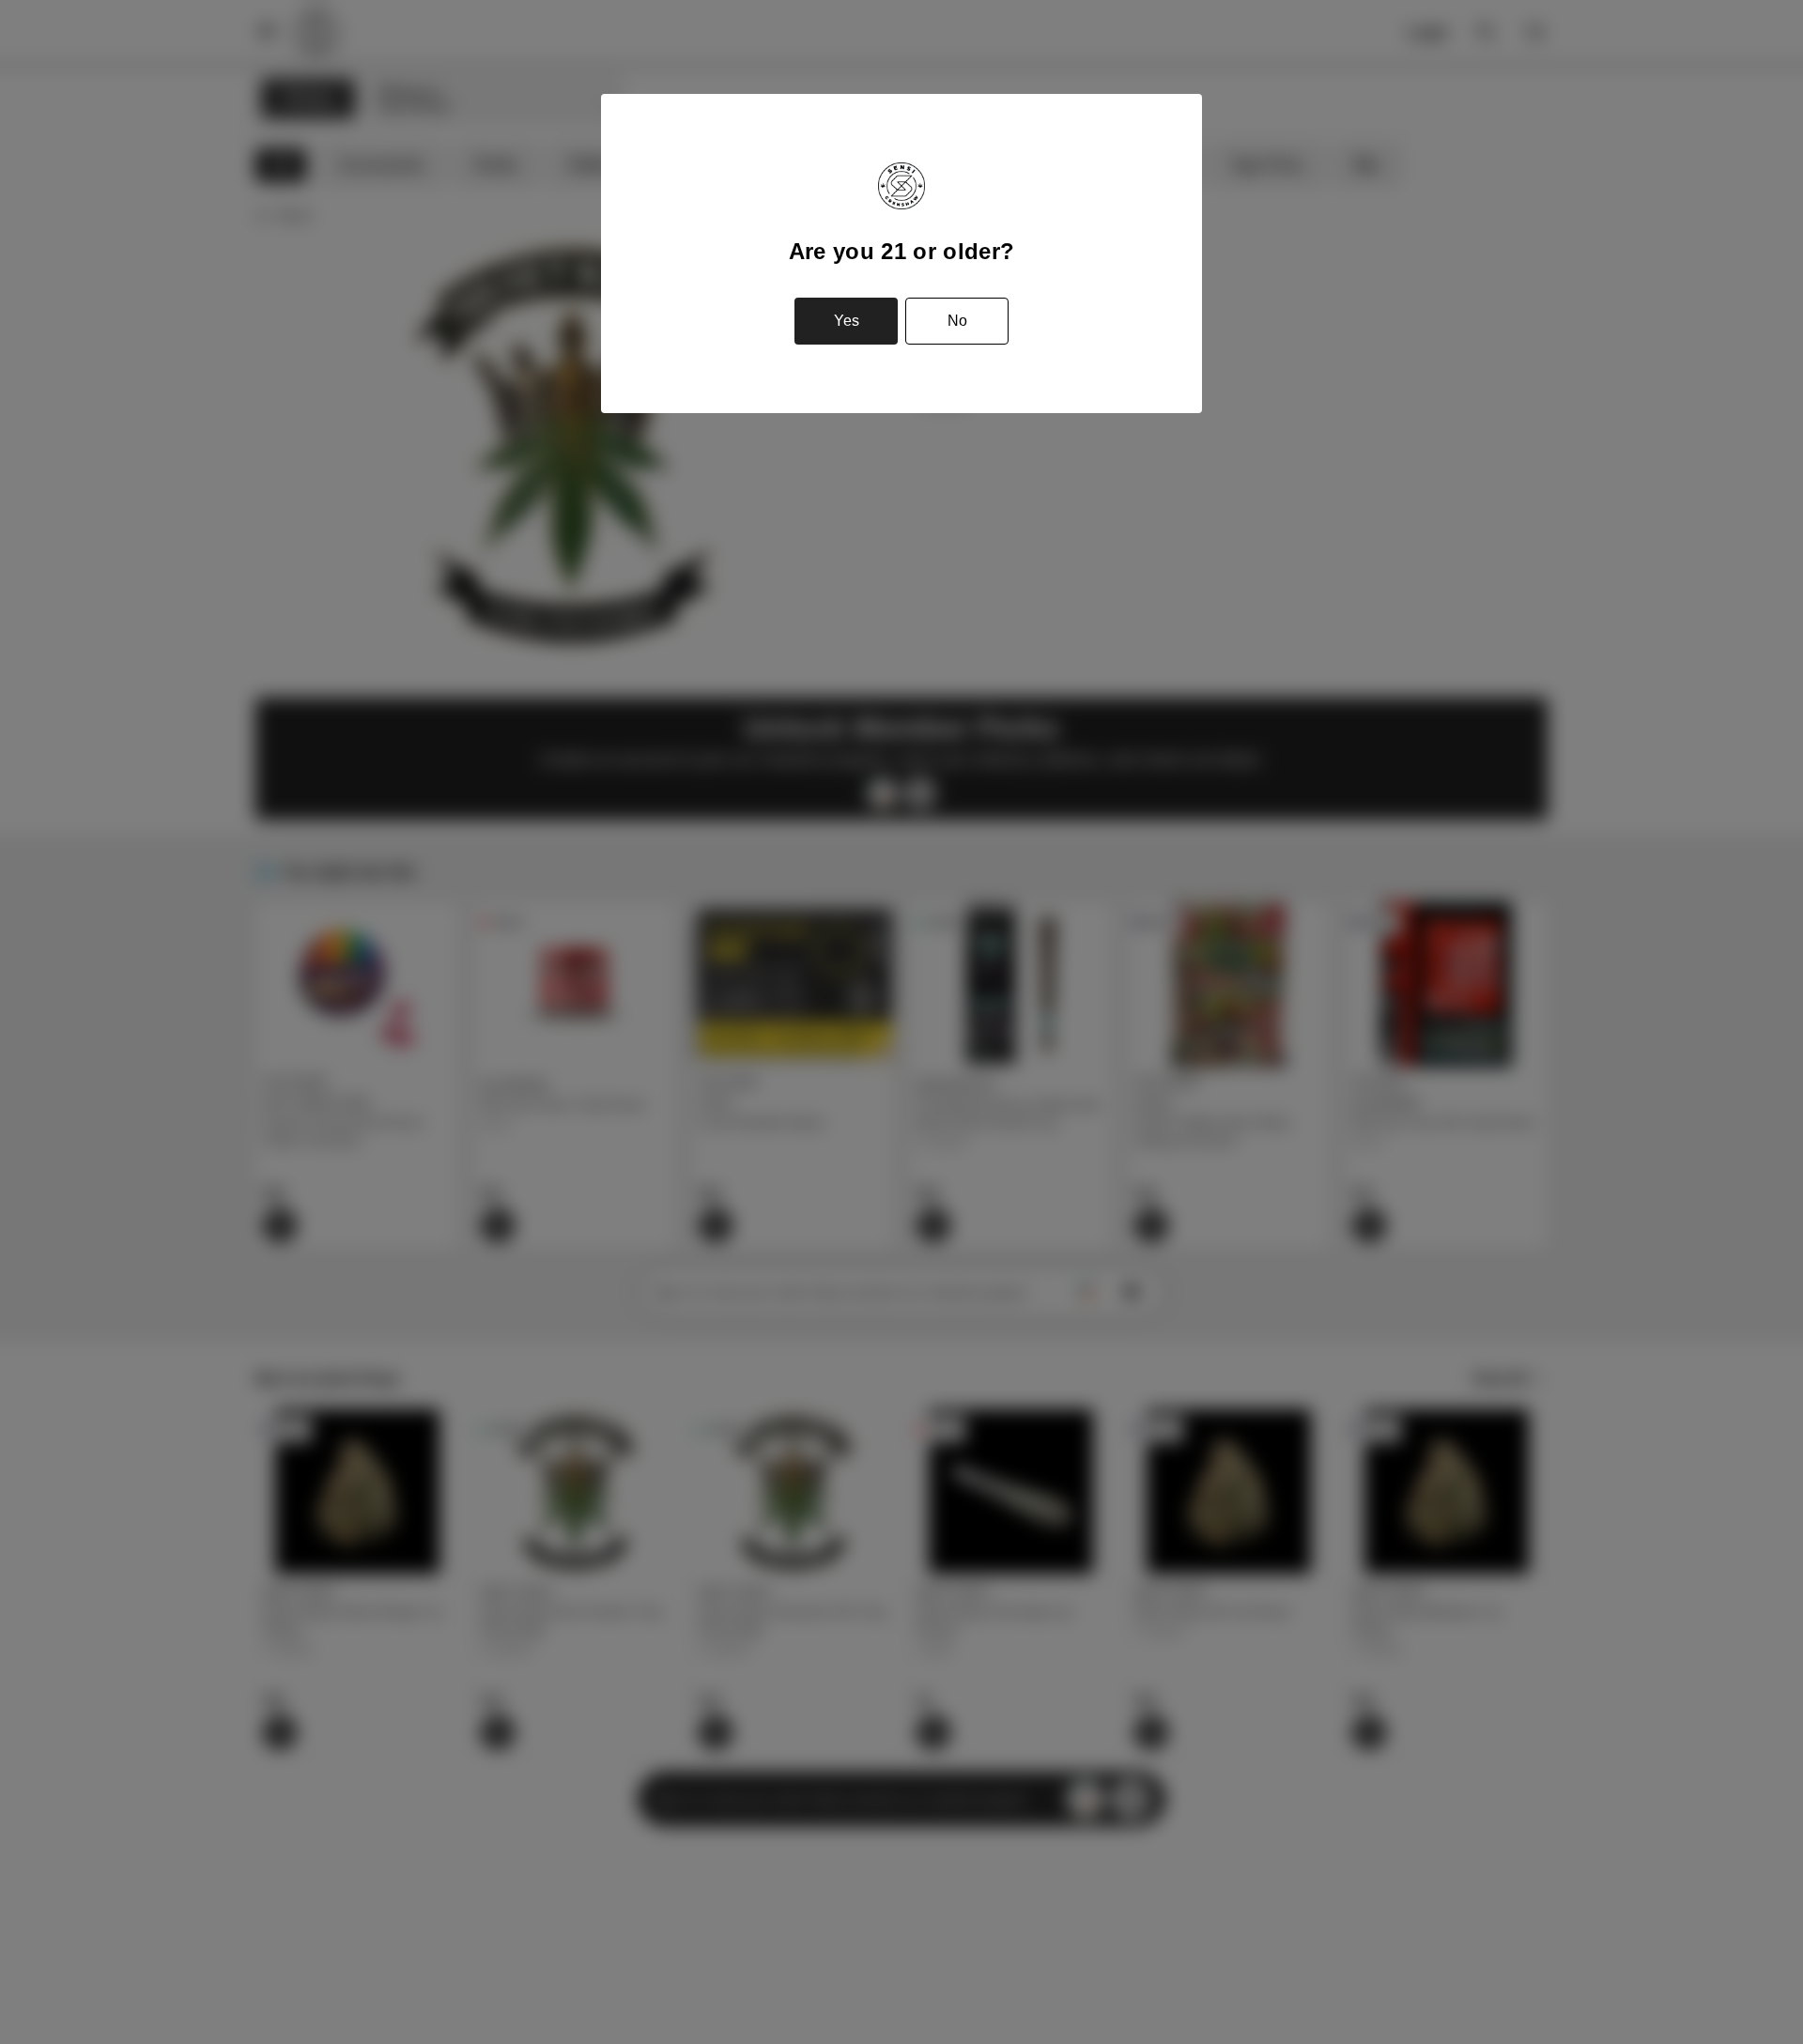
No (957, 321)
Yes (847, 321)
